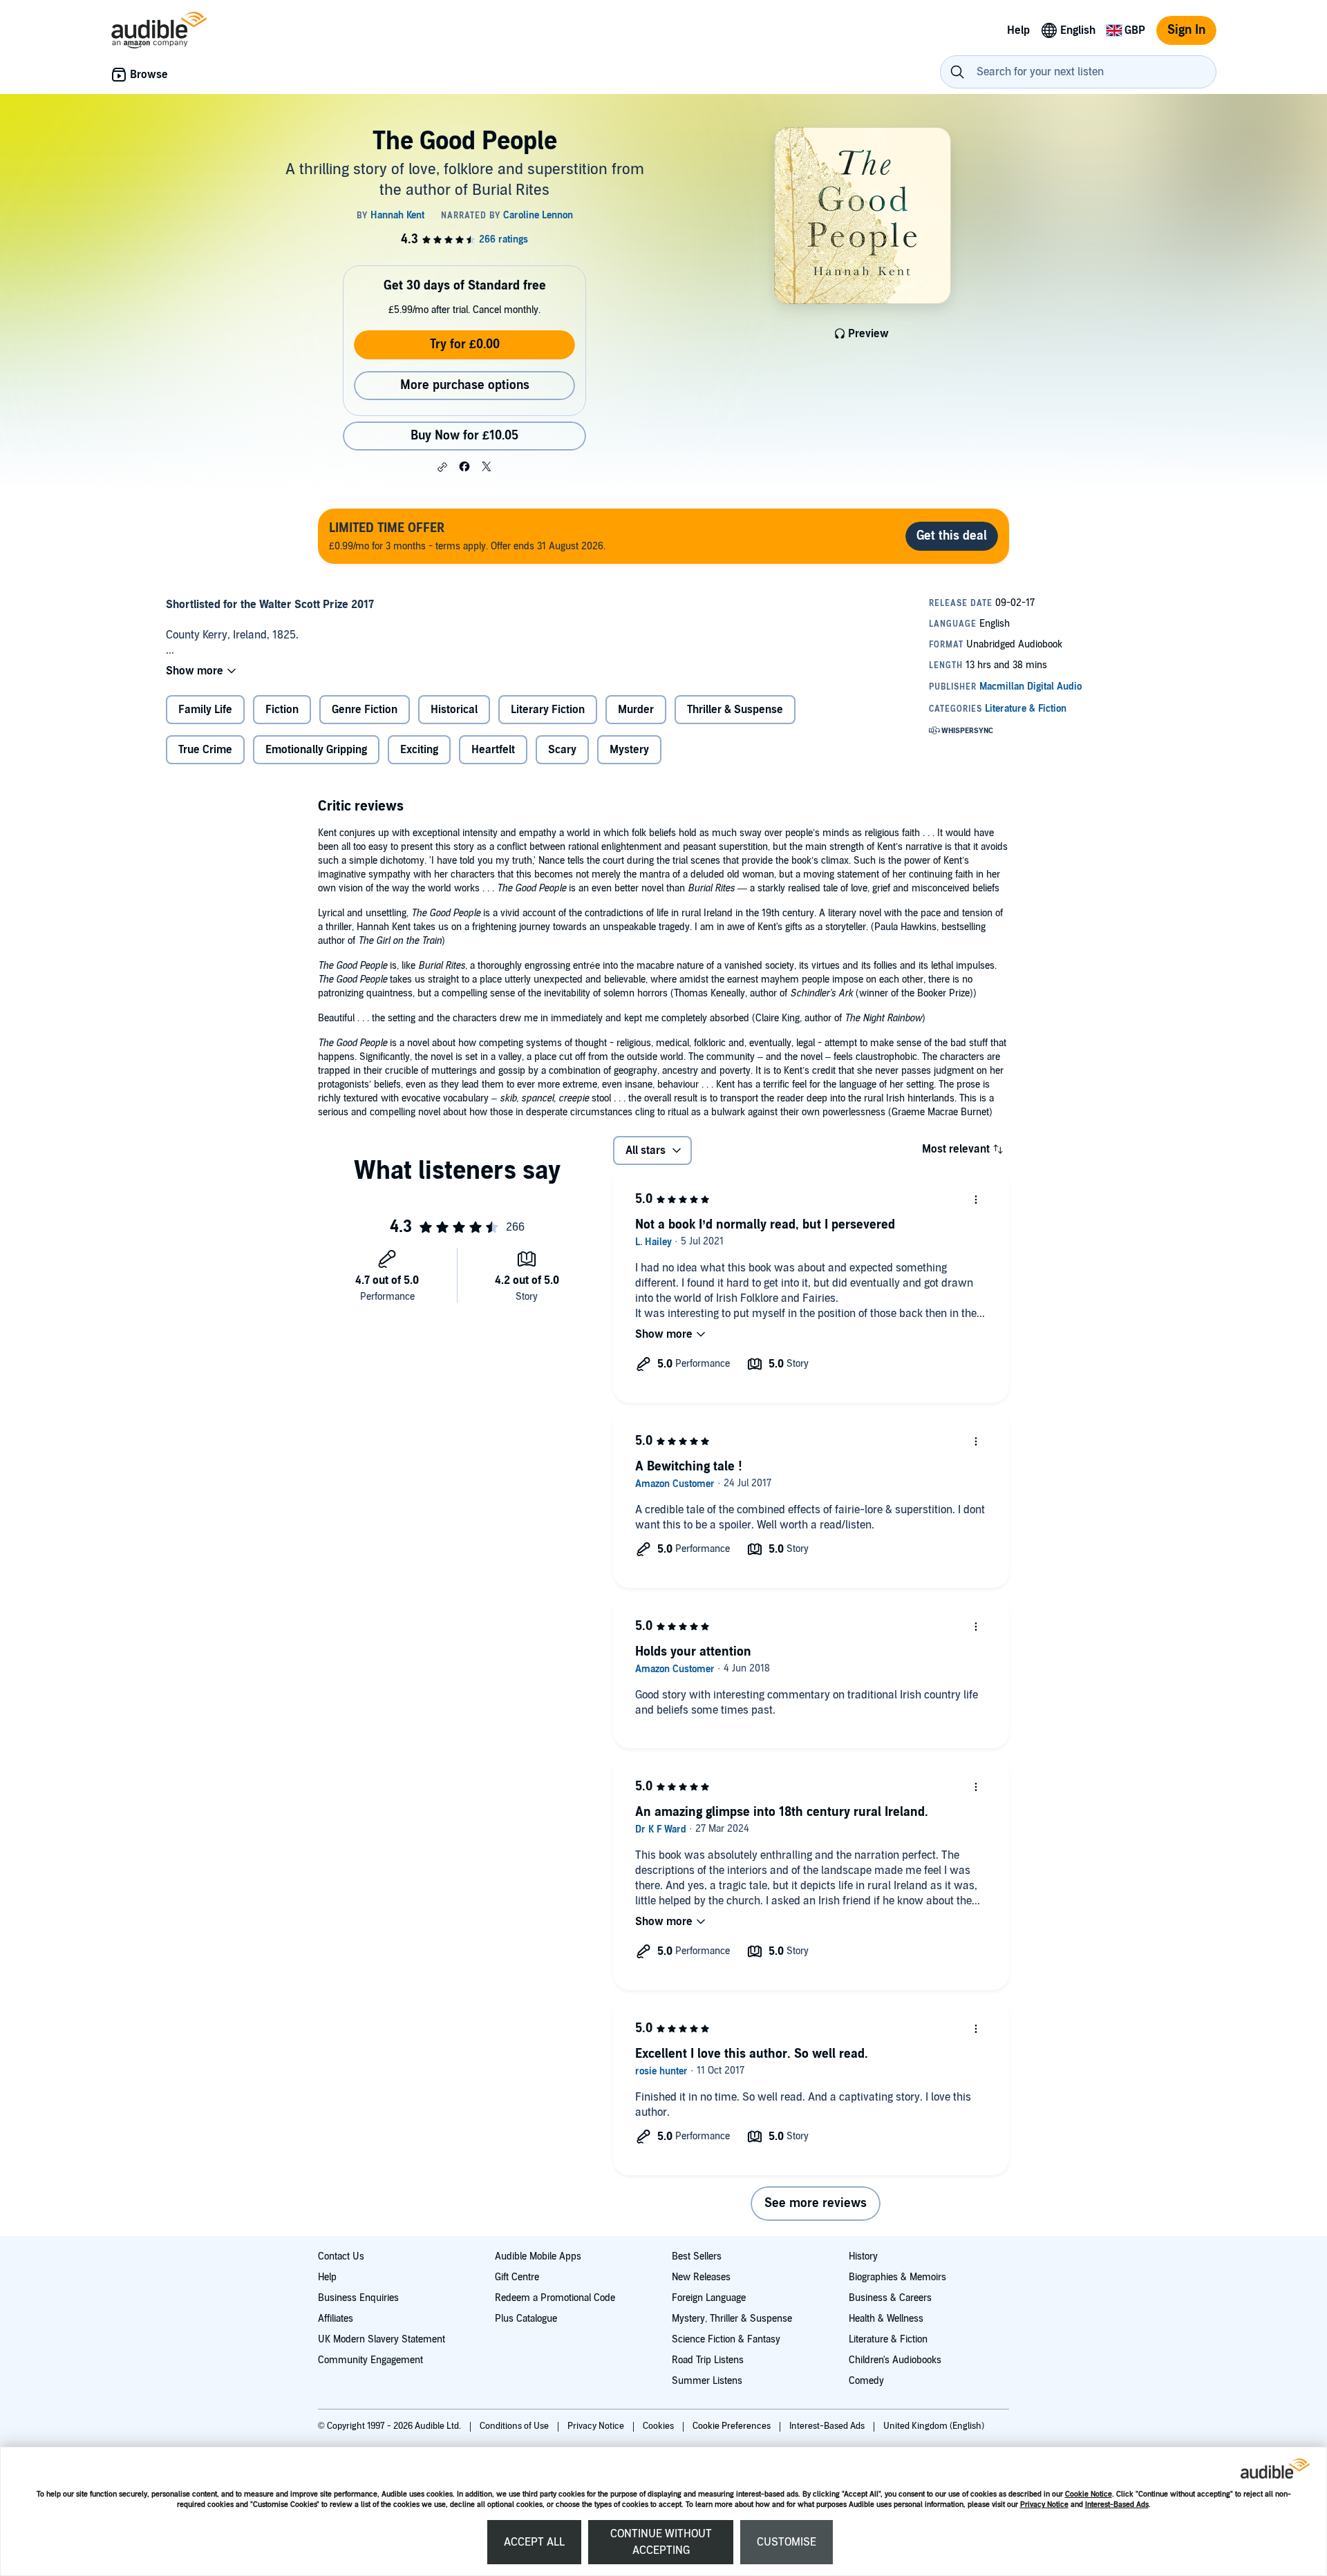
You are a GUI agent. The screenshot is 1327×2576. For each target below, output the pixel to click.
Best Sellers (697, 2256)
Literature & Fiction (888, 2339)
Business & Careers (890, 2298)
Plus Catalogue (526, 2319)
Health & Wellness (886, 2319)
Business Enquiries (358, 2298)
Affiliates (336, 2319)
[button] (442, 467)
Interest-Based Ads (1117, 2504)
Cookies (659, 2426)
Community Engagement (370, 2360)
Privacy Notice (1044, 2504)
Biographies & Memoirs (897, 2277)
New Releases (701, 2277)
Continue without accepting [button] (661, 2542)
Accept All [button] (534, 2542)
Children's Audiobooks (895, 2360)
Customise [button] (787, 2542)
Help (327, 2277)
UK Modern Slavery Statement (382, 2339)
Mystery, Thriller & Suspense (732, 2319)
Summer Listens (707, 2381)
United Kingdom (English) (934, 2426)
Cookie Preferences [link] (732, 2426)
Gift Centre (517, 2277)
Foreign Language (709, 2298)
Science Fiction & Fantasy (726, 2339)
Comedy (866, 2381)
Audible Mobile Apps (538, 2256)
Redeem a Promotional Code (555, 2298)
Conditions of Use (515, 2426)
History (863, 2256)
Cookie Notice (1089, 2494)
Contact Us (341, 2256)
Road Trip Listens (708, 2360)
